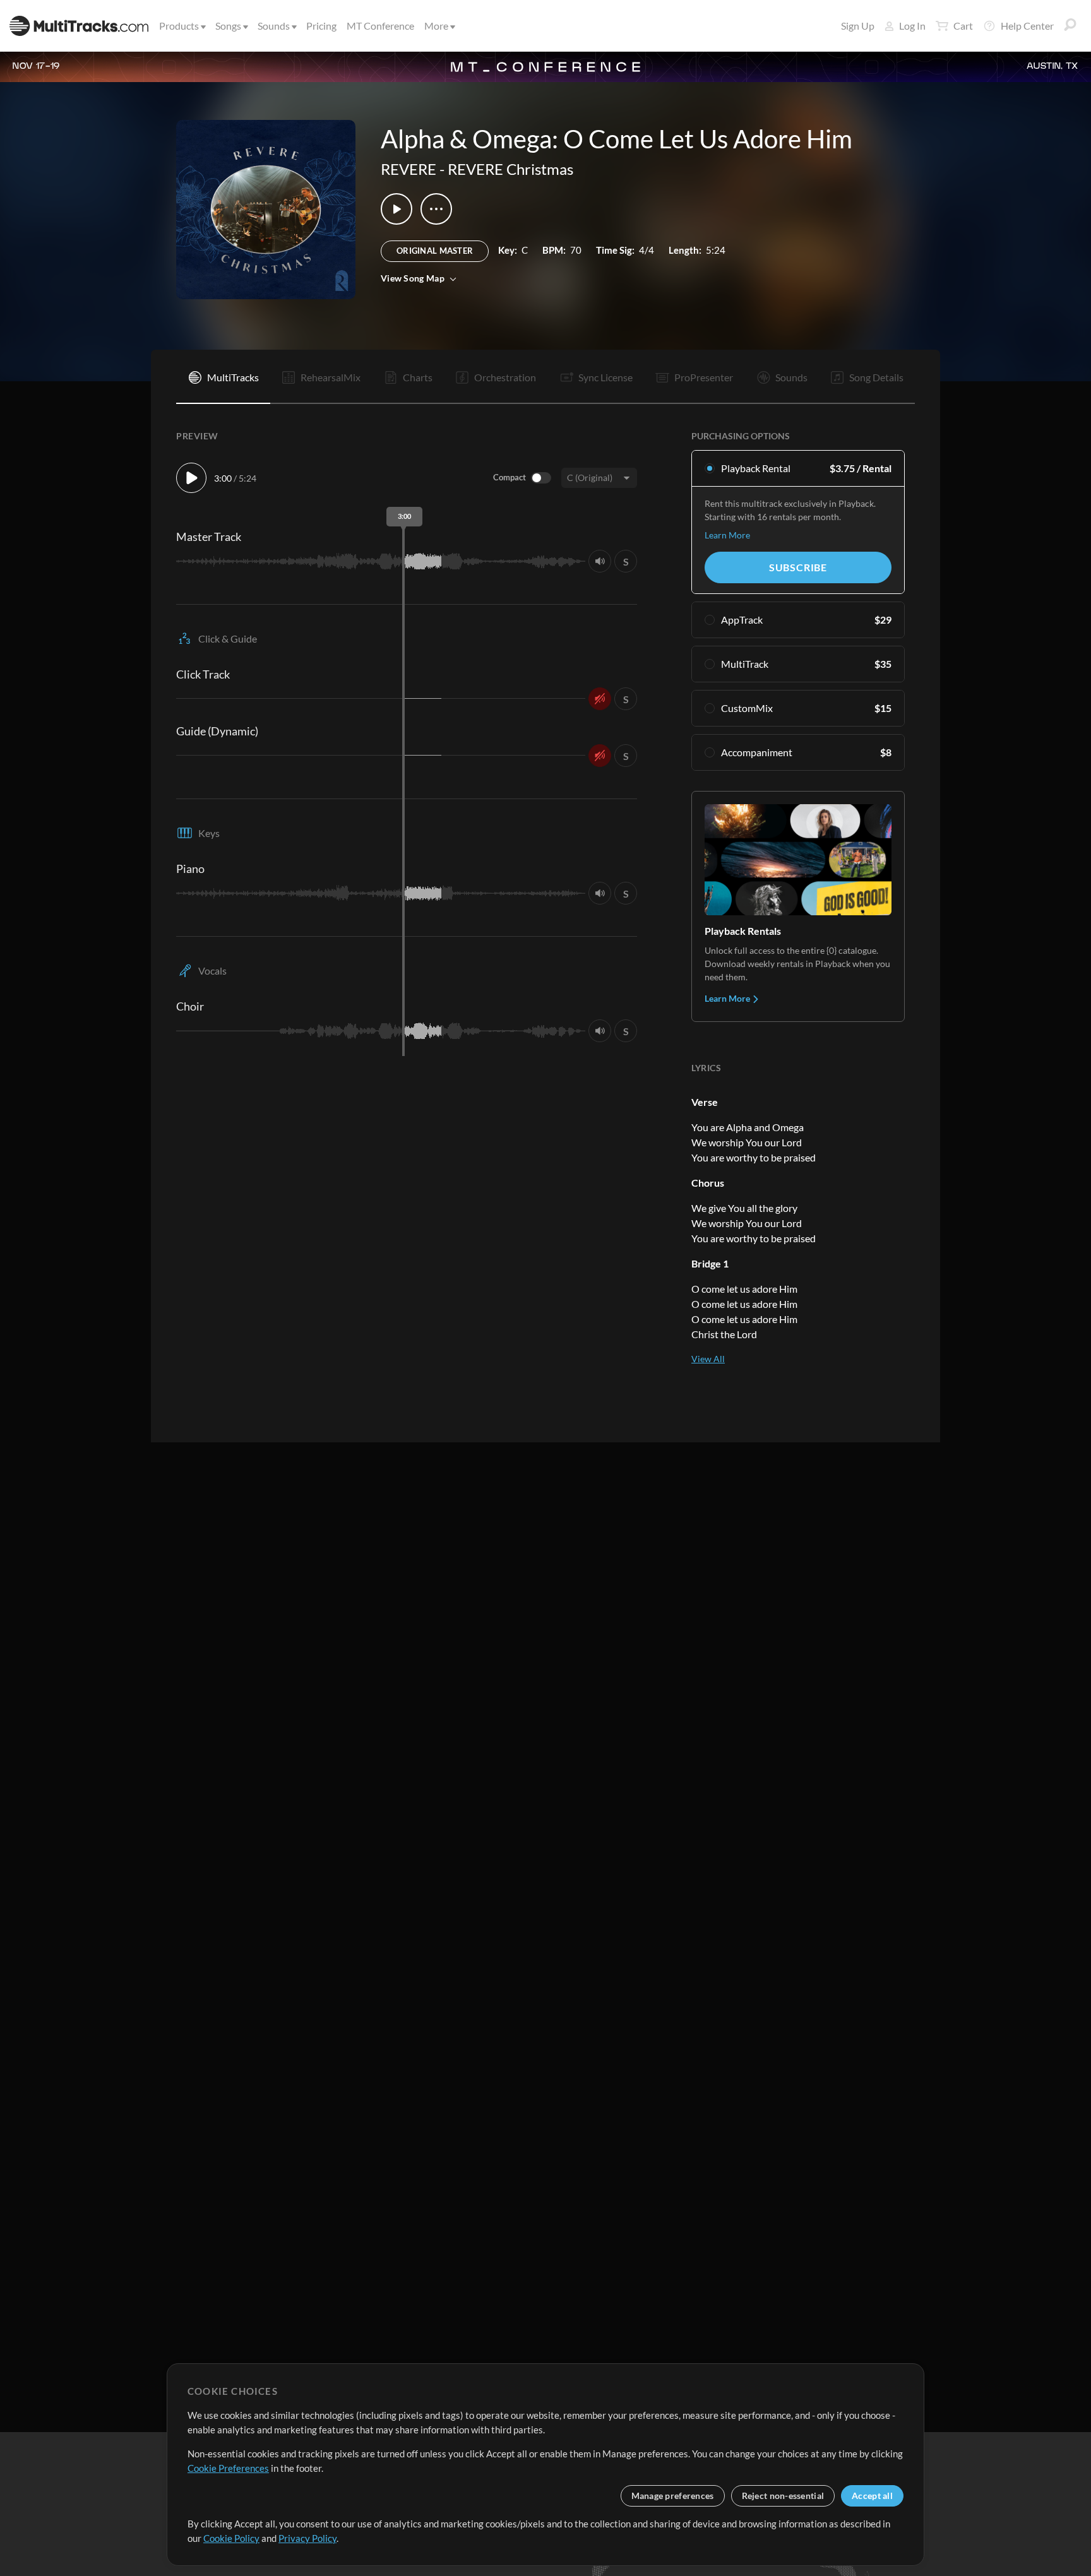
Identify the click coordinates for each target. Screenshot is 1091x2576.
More (436, 26)
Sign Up (858, 26)
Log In (912, 26)
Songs (228, 26)
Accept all (872, 2496)
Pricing (321, 26)
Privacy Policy (307, 2538)
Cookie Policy (231, 2538)
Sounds (274, 26)
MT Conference (380, 26)
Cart (963, 26)
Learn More (727, 535)
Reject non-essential (783, 2496)
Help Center (1027, 26)
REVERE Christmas (510, 169)
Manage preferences (673, 2496)
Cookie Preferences (228, 2468)
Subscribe (798, 567)
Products (179, 26)
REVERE (408, 169)
